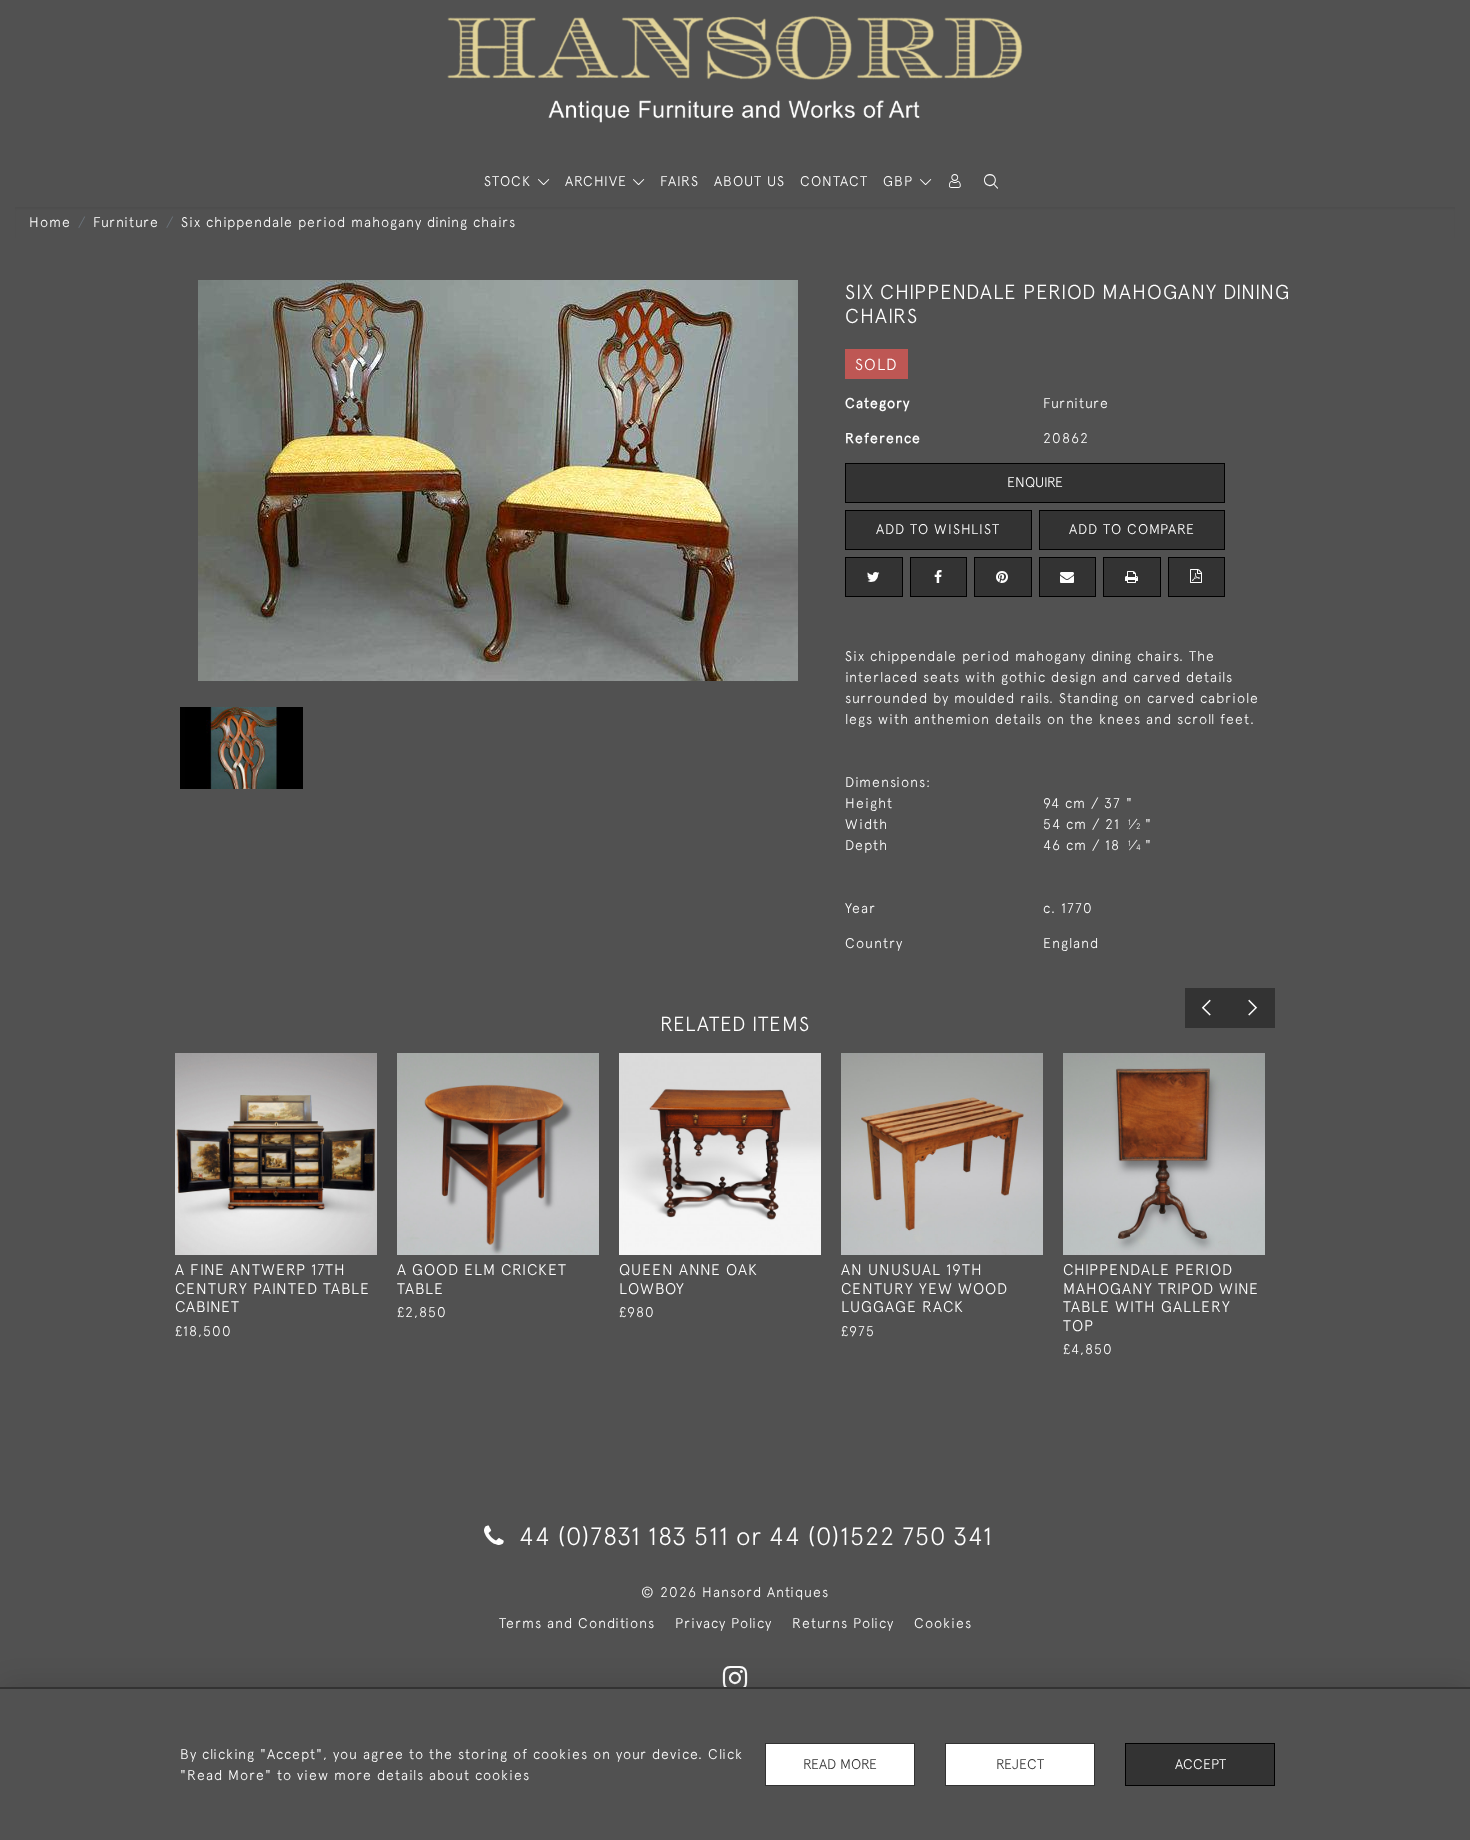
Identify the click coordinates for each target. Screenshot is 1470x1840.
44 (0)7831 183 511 (624, 1535)
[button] (991, 181)
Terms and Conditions (577, 1623)
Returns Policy (843, 1623)
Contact (834, 181)
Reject (1020, 1764)
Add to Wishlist (938, 529)
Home (50, 222)
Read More (840, 1764)
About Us (749, 181)
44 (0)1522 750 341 (881, 1535)
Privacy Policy (723, 1623)
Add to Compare (1132, 529)
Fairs (679, 181)
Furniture (126, 222)
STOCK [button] (510, 181)
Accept (1200, 1764)
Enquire (1035, 482)
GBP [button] (900, 181)
